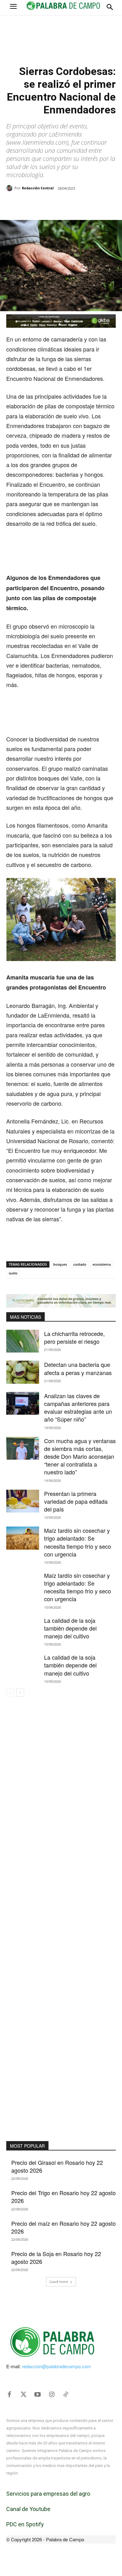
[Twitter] (23, 2394)
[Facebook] (32, 204)
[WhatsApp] (61, 204)
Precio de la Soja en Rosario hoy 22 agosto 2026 (56, 2257)
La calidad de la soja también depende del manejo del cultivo (70, 1628)
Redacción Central (38, 188)
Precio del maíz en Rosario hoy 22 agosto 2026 (64, 2227)
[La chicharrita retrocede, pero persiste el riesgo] (23, 1341)
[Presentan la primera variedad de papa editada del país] (23, 1501)
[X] (47, 204)
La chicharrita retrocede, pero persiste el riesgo (74, 1337)
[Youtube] (38, 2394)
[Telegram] (90, 204)
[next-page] (20, 1693)
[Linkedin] (75, 204)
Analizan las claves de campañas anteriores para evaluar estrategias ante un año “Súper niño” (78, 1408)
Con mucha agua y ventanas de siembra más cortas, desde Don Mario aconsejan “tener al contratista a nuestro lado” (80, 1456)
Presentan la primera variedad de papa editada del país (76, 1501)
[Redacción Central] (10, 188)
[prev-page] (10, 1693)
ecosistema (102, 1264)
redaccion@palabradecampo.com (56, 2366)
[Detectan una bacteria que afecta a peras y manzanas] (23, 1372)
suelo (13, 1273)
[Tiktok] (66, 2394)
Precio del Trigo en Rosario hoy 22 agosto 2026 (64, 2197)
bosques (60, 1264)
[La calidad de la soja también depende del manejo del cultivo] (23, 1628)
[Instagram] (52, 2394)
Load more (59, 2282)
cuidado (80, 1264)
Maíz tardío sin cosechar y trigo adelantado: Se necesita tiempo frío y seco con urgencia (78, 1542)
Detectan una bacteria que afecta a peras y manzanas (78, 1368)
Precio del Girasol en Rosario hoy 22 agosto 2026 (57, 2166)
